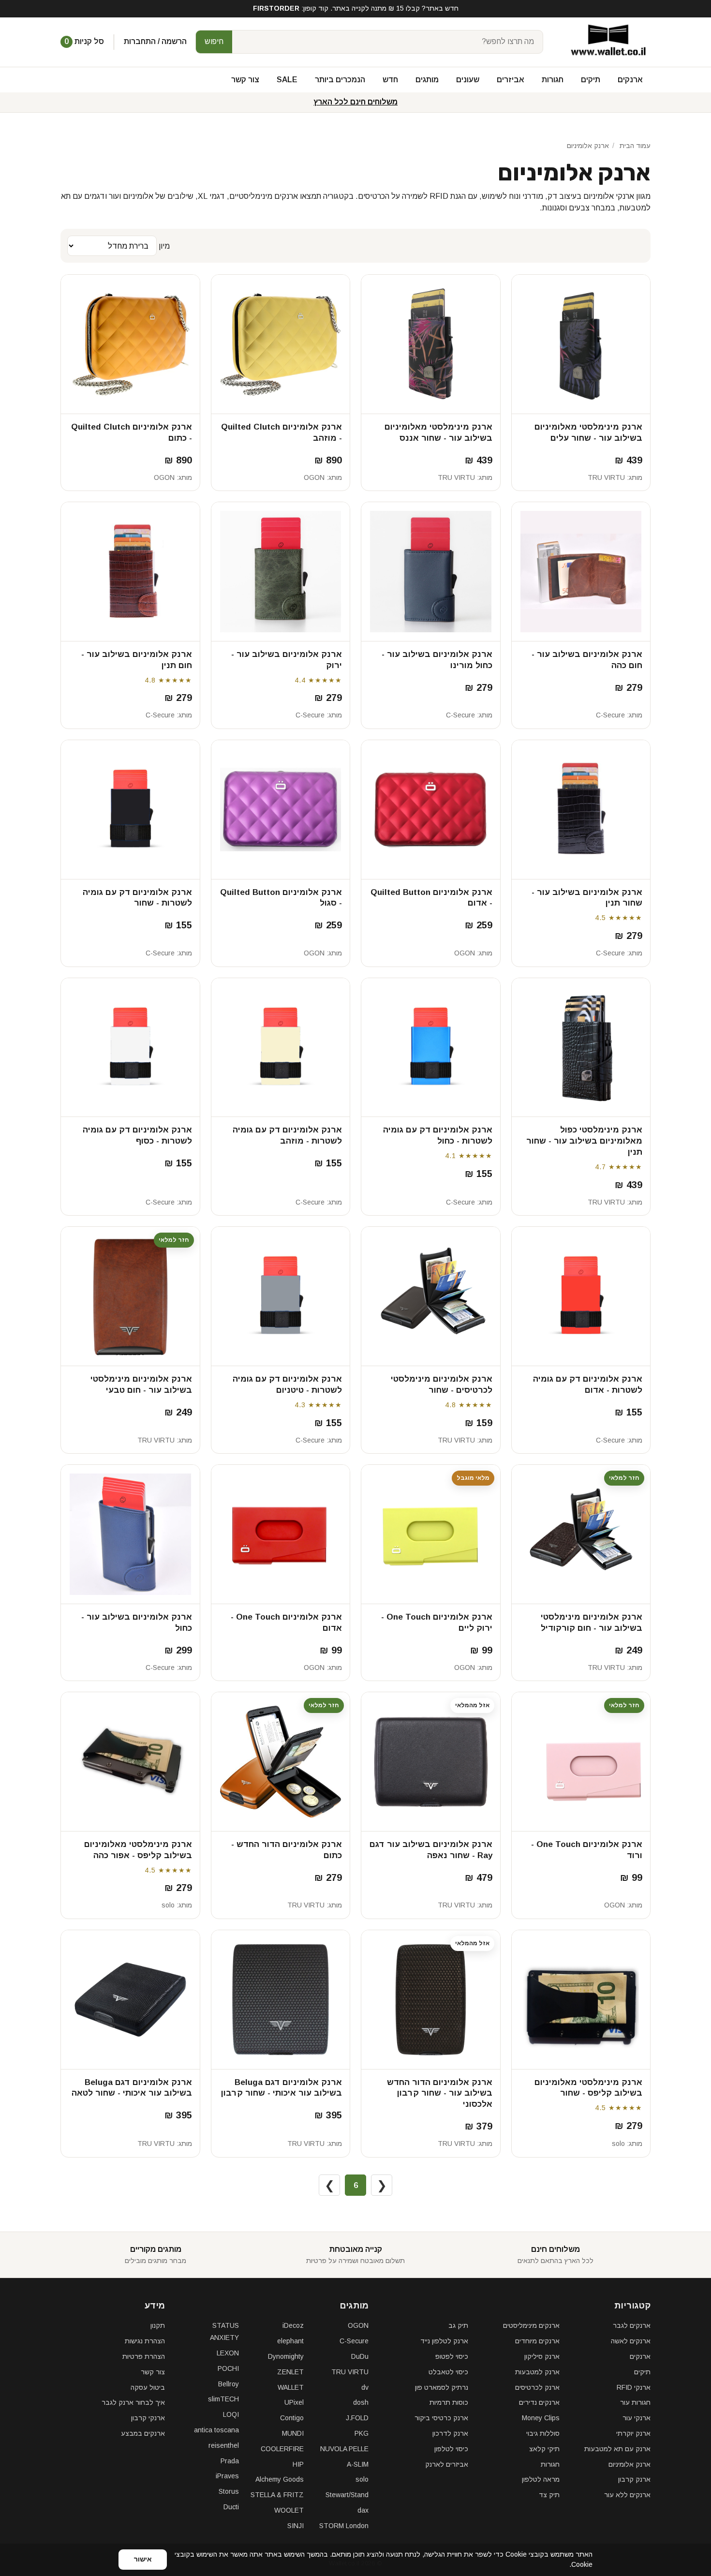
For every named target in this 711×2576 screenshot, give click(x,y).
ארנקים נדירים (539, 2402)
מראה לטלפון (541, 2479)
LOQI (231, 2414)
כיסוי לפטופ (452, 2356)
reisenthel (224, 2445)
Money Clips (541, 2418)
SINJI (296, 2526)
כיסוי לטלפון (451, 2449)
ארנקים (630, 80)
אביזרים (511, 80)
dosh (361, 2402)
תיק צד (549, 2495)
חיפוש (214, 41)
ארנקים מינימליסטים (531, 2325)
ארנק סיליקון (542, 2356)
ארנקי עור (637, 2418)
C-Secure (610, 715)
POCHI (228, 2368)
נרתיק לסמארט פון (442, 2387)
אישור (143, 2559)
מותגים (427, 80)
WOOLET (289, 2510)
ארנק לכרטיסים (537, 2387)
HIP (298, 2464)
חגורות (553, 80)
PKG (362, 2433)
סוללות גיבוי (543, 2433)
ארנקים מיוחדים (537, 2341)
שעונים (468, 80)
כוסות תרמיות (449, 2402)
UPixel (294, 2402)
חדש (390, 80)
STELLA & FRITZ (277, 2495)
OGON (314, 477)
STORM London (344, 2526)
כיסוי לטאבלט (448, 2372)
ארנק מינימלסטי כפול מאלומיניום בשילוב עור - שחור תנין (584, 1141)
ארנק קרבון (634, 2479)
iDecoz (293, 2325)
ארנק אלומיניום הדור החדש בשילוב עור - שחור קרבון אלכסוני (440, 2093)
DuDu (360, 2356)
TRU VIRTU (606, 477)
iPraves (227, 2476)
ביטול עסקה (148, 2387)
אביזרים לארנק (447, 2464)
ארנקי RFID (634, 2387)
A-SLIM (358, 2464)
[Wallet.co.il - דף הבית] (605, 42)
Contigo (292, 2418)
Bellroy (229, 2384)
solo (168, 1905)
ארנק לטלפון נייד (444, 2341)
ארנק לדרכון (450, 2433)
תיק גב (458, 2325)
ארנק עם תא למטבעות (617, 2449)
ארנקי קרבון (148, 2418)
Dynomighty (286, 2356)
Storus (229, 2491)
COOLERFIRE (282, 2449)
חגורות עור (635, 2402)
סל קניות (84, 41)
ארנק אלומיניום (630, 2464)
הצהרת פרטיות (144, 2356)
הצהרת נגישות (145, 2341)
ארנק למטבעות (537, 2372)
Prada (230, 2461)
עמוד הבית (635, 146)
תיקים (591, 80)
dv (365, 2387)
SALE (287, 80)
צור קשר (245, 80)
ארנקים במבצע (143, 2433)
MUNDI (293, 2433)
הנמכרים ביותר (340, 80)
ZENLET (290, 2372)
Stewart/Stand (347, 2495)
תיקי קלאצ (544, 2449)
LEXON (228, 2353)
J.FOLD (357, 2418)
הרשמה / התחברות (155, 41)
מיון (163, 246)
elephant (290, 2341)
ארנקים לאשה (631, 2341)
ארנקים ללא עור (627, 2495)
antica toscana (216, 2430)
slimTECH (223, 2399)
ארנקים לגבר (632, 2325)
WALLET (291, 2387)
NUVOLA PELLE (344, 2449)
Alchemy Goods (280, 2479)
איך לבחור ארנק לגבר (133, 2402)
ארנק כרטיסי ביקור (441, 2418)
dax (363, 2510)
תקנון (158, 2325)
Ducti (231, 2507)
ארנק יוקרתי (633, 2433)
